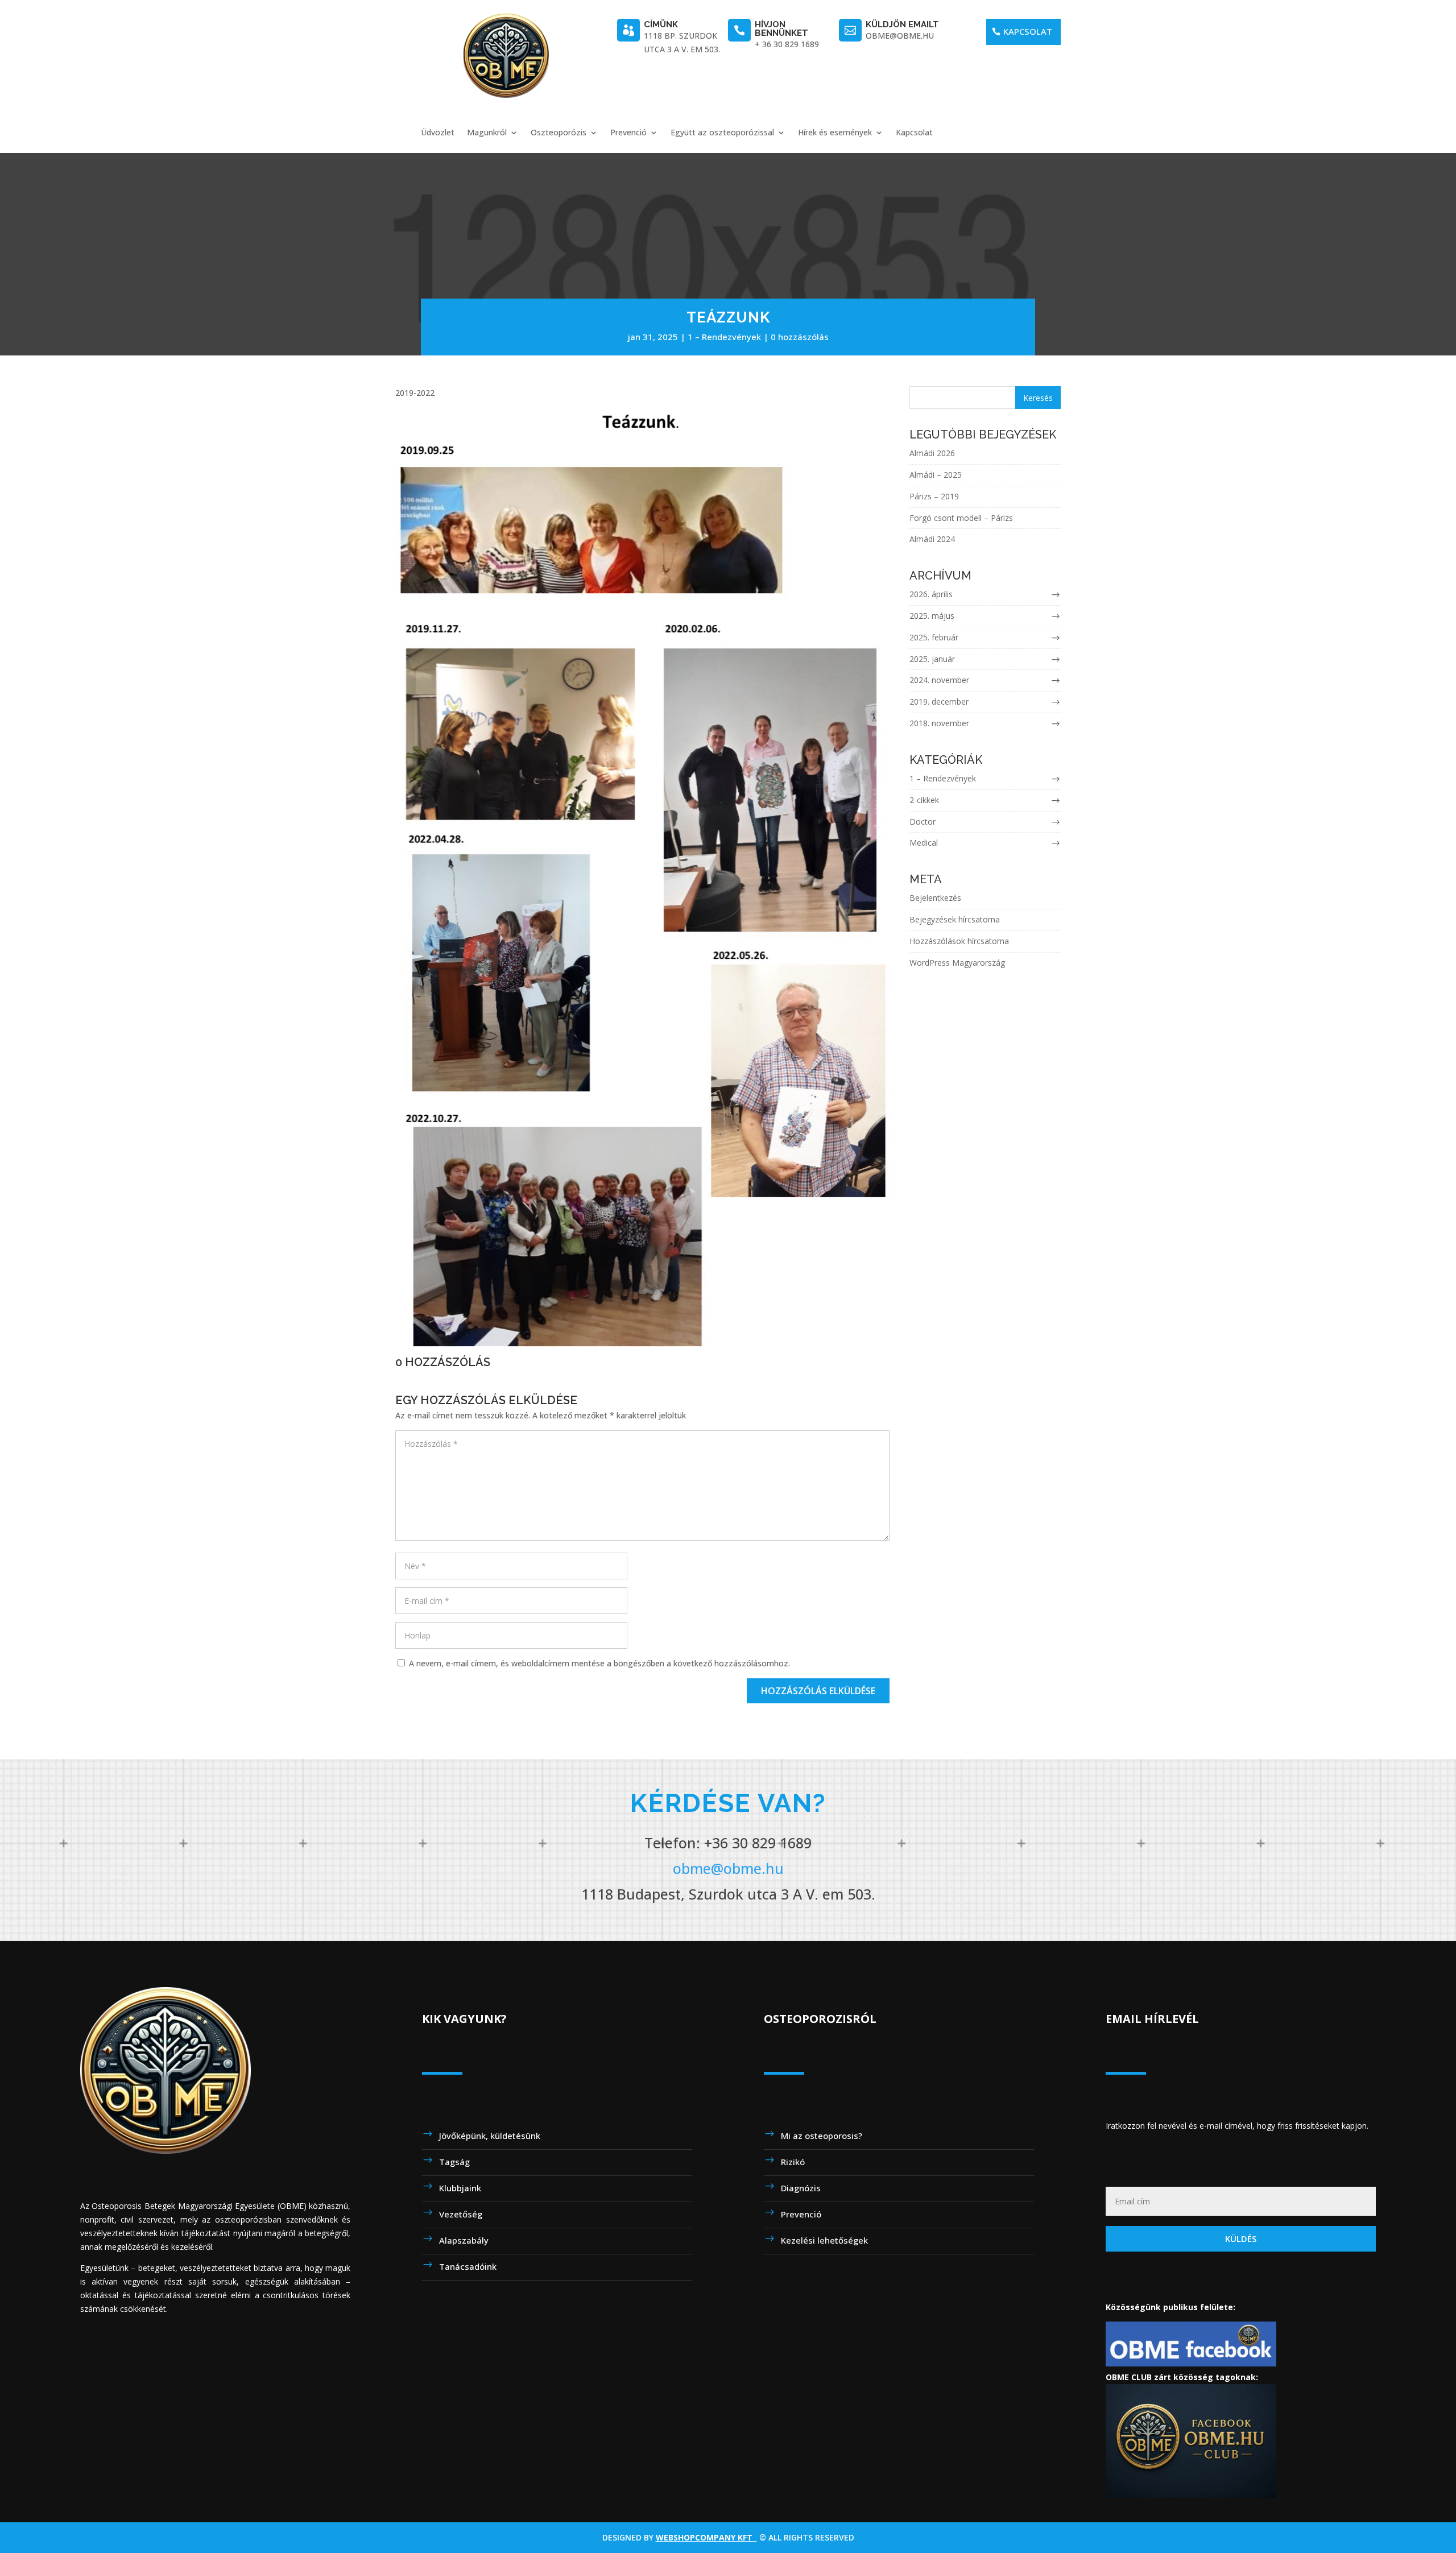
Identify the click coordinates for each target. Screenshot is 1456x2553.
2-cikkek (924, 800)
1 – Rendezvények (724, 337)
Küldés (1241, 2238)
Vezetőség (461, 2214)
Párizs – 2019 (934, 496)
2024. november (939, 680)
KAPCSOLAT (1028, 31)
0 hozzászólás (800, 337)
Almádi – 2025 (936, 475)
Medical (924, 843)
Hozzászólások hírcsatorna (959, 941)
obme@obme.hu (728, 1868)
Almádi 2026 (932, 453)
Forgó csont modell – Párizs (961, 518)
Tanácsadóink (468, 2266)
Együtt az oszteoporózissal (722, 133)
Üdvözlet (438, 133)
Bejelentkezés (935, 898)
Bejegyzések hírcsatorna (955, 919)
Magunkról (487, 133)
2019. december (939, 702)
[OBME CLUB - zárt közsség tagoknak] (1191, 2495)
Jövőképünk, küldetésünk (490, 2136)
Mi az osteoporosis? (822, 2136)
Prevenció (628, 133)
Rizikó (793, 2162)
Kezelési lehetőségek (824, 2240)
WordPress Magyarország (957, 963)
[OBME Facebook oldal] (1191, 2363)
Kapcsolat (914, 133)
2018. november (939, 723)
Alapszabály (464, 2240)
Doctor (923, 822)
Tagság (454, 2162)
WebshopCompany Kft (706, 2537)
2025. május (932, 616)
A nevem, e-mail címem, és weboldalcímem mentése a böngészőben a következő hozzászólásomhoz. (599, 1663)
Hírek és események (835, 133)
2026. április (931, 594)
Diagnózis (801, 2188)
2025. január (932, 659)
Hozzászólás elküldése (818, 1691)
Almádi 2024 (932, 539)
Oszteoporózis (559, 133)
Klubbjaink (460, 2188)
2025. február (934, 637)
